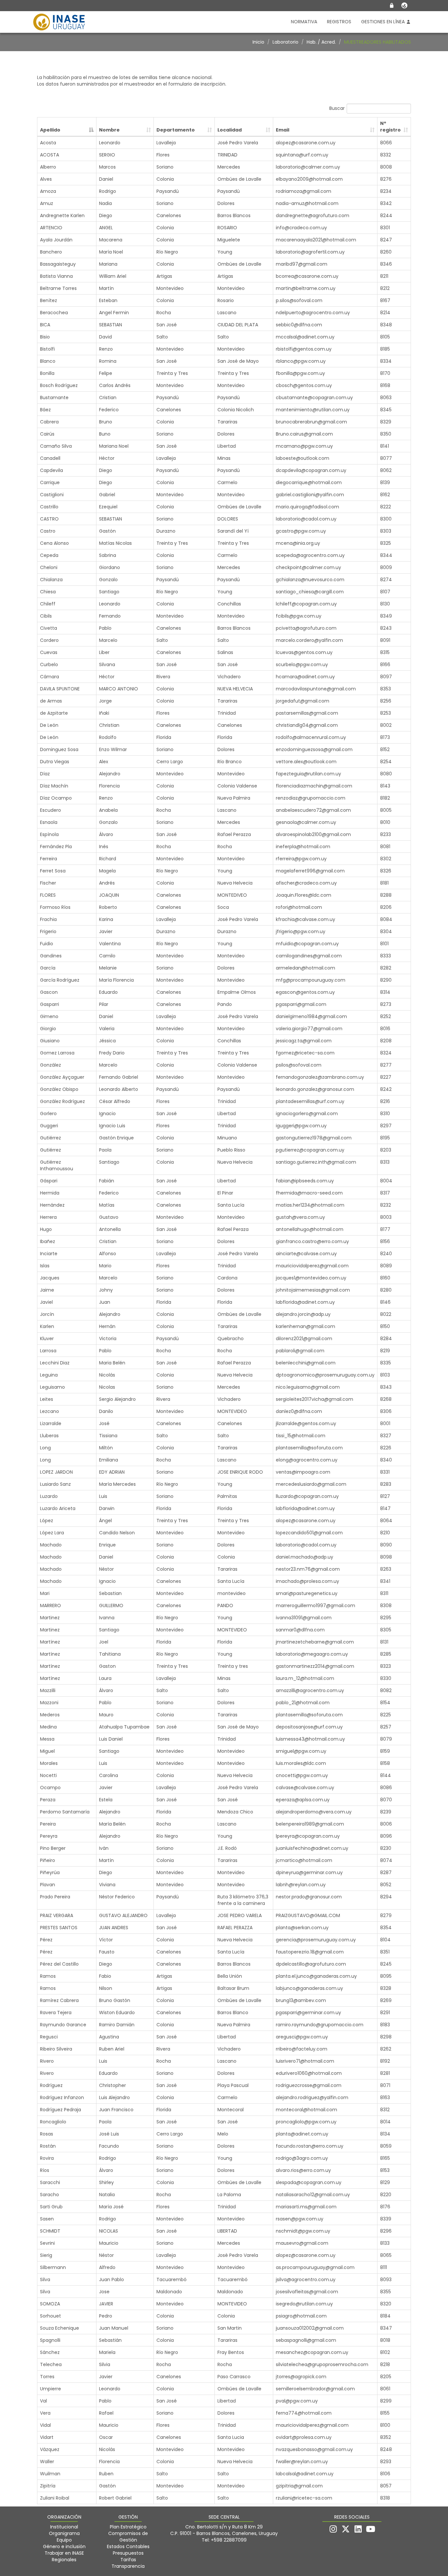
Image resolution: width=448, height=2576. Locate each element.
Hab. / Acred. (321, 42)
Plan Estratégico (128, 2527)
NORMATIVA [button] (304, 22)
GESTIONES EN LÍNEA (384, 22)
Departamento (176, 130)
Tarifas (128, 2560)
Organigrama (64, 2533)
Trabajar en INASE (64, 2553)
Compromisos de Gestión (128, 2537)
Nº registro (390, 127)
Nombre (109, 130)
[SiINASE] (404, 6)
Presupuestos (128, 2553)
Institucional (64, 2527)
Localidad (230, 130)
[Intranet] (392, 6)
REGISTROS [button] (339, 22)
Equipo (64, 2540)
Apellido (50, 130)
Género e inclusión (64, 2546)
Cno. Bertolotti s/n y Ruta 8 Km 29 (224, 2527)
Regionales (64, 2560)
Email (283, 130)
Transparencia (128, 2566)
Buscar (337, 108)
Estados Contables (128, 2546)
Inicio (258, 42)
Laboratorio (285, 42)
